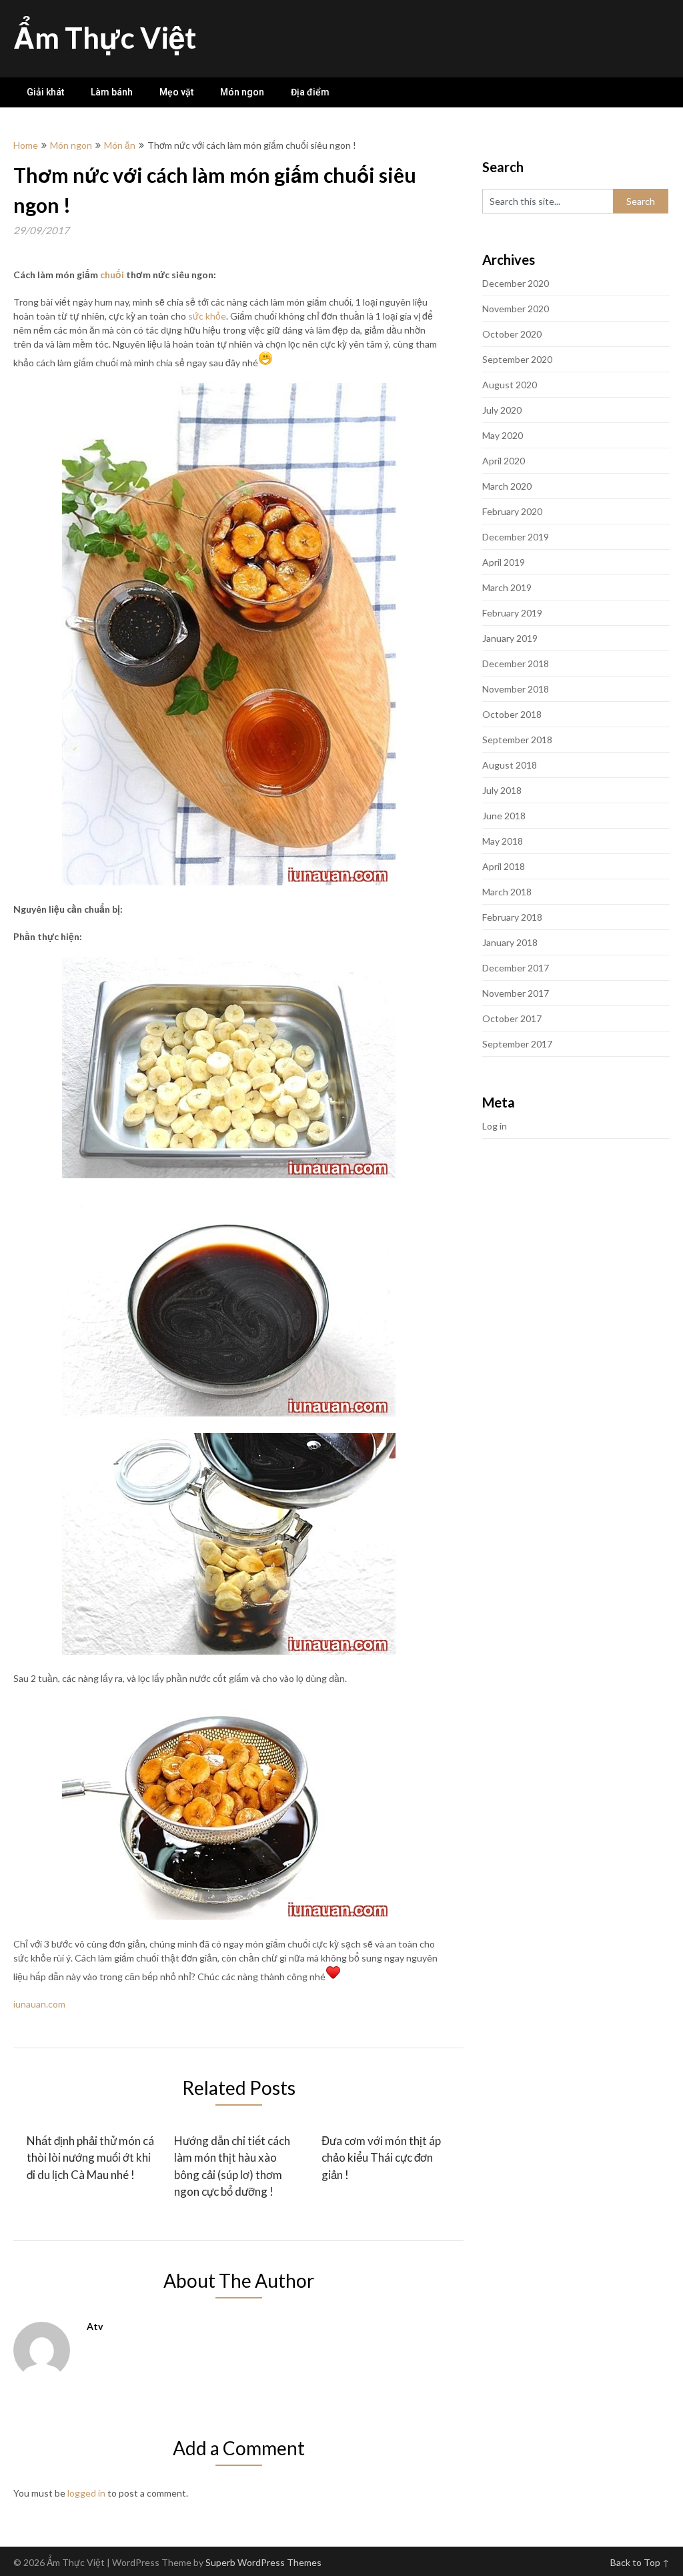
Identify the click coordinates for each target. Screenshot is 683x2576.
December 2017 (516, 968)
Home (26, 145)
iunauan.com (39, 2004)
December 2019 (516, 537)
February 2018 (512, 917)
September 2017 (517, 1044)
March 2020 (507, 486)
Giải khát (45, 92)
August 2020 (510, 385)
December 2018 (516, 664)
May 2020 (503, 435)
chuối (112, 275)
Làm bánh (112, 92)
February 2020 (512, 511)
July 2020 (502, 410)
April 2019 (504, 562)
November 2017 (516, 993)
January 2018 (510, 942)
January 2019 (510, 638)
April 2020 (504, 461)
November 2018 (516, 689)
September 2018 (517, 740)
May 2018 (503, 841)
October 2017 (512, 1018)
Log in (495, 1126)
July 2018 (502, 790)
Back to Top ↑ (640, 2562)
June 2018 (504, 816)
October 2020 (512, 334)
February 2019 (512, 613)
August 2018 (510, 765)
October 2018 (512, 714)
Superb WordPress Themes (263, 2562)
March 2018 (507, 892)
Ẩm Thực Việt (105, 37)
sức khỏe (207, 316)
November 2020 (516, 309)
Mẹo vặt (176, 92)
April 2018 (504, 866)
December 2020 (516, 283)
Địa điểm (310, 92)
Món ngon (242, 92)
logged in (86, 2493)
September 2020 (517, 359)
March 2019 (507, 587)
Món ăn (120, 145)
